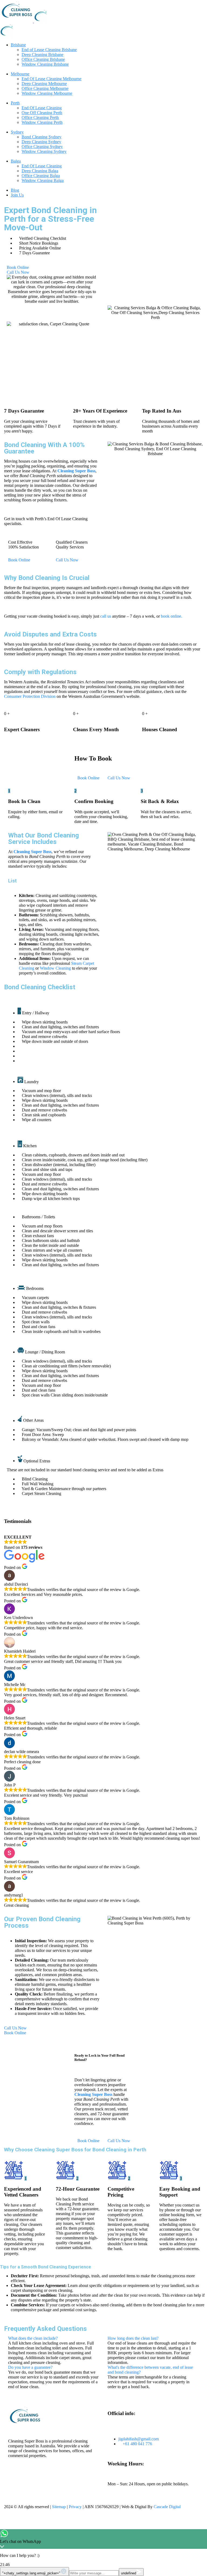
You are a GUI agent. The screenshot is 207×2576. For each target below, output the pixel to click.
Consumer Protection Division (30, 696)
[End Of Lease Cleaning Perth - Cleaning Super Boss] (17, 21)
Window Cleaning (55, 968)
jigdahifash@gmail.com (139, 2439)
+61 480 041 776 (137, 2444)
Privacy (75, 2507)
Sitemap (59, 2507)
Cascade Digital (167, 2507)
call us (106, 616)
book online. (172, 616)
